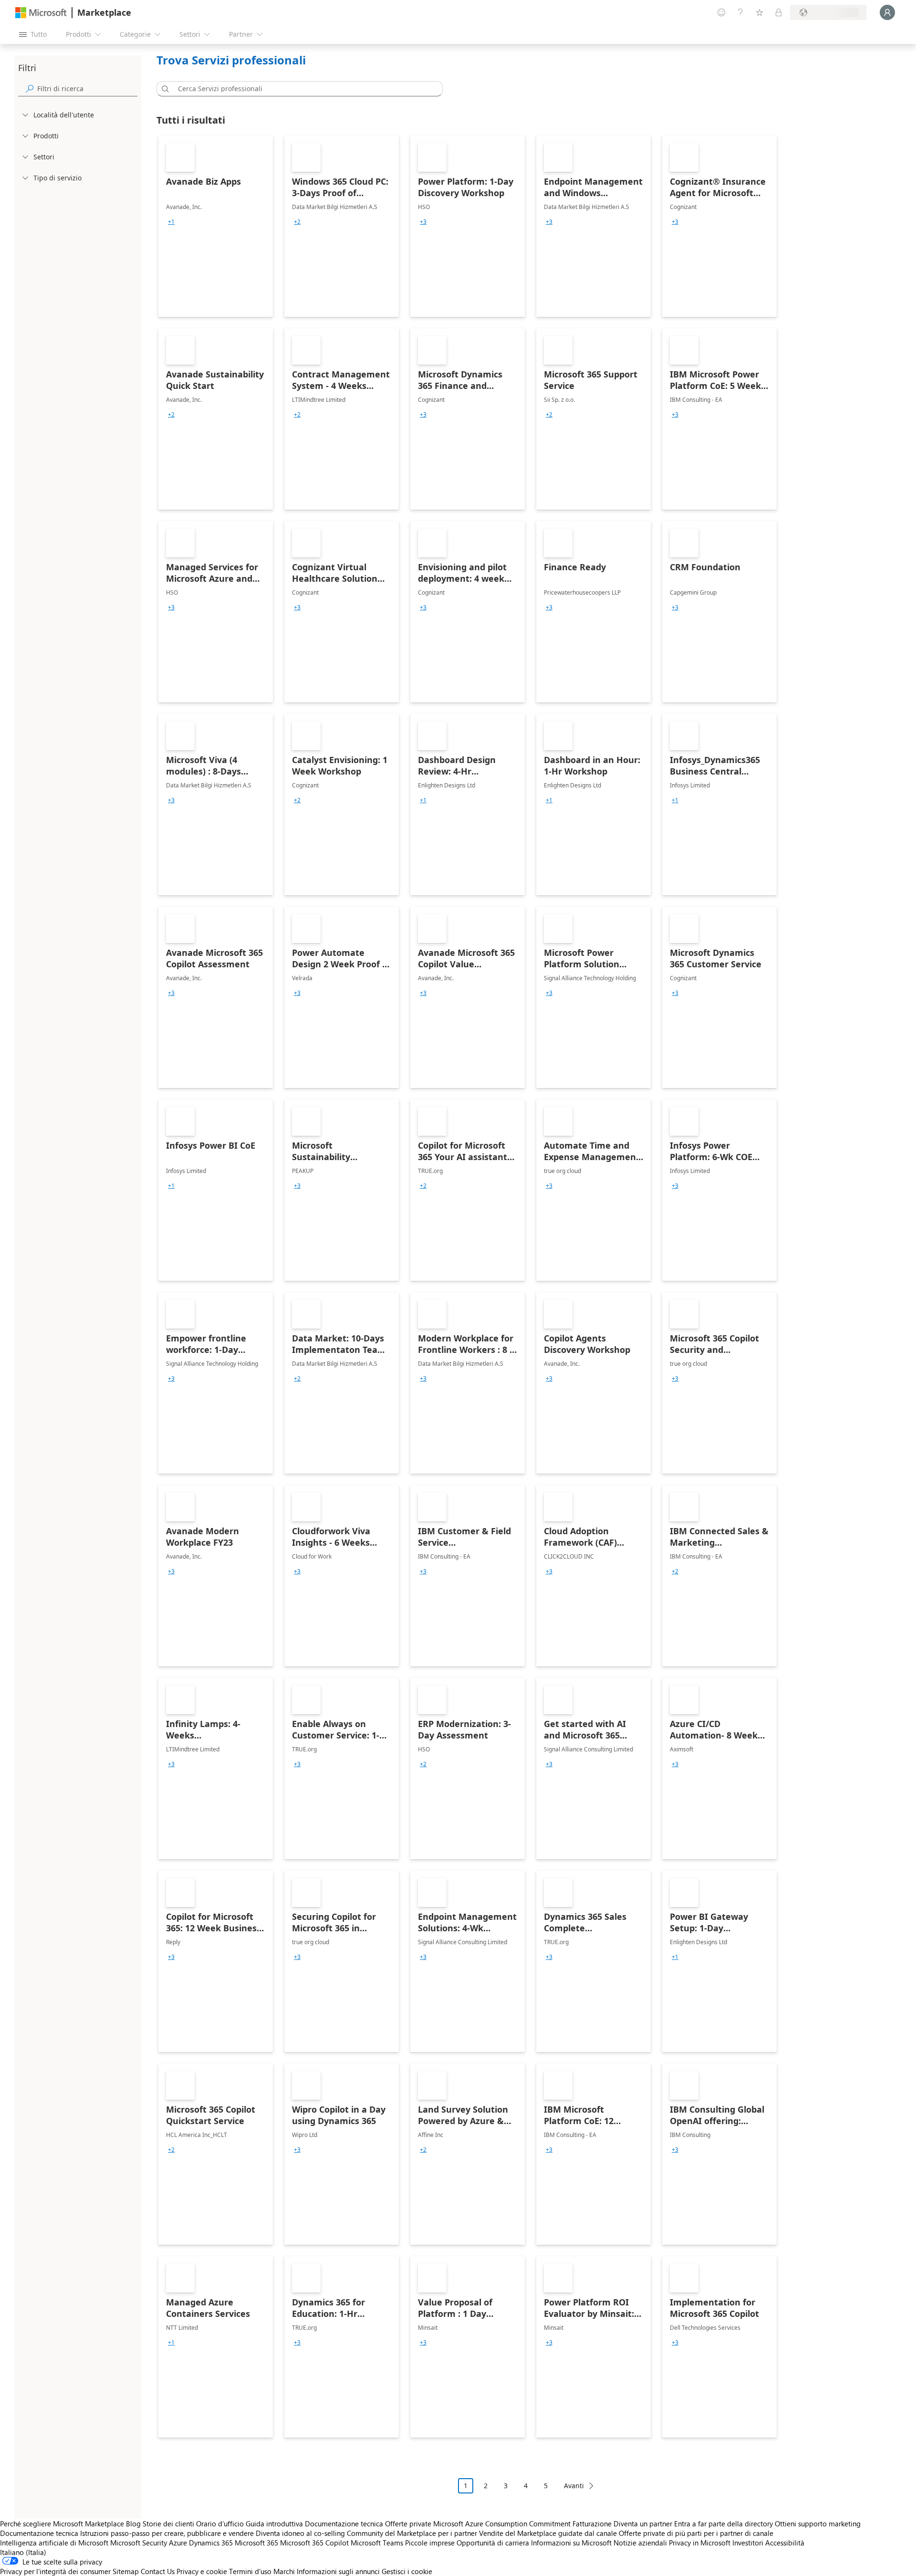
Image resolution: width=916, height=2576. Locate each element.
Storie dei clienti (168, 2524)
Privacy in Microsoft (700, 2543)
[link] (216, 226)
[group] (171, 222)
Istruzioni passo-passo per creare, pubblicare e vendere (167, 2533)
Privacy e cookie (202, 2571)
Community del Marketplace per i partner (412, 2533)
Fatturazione (592, 2524)
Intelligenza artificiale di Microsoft (54, 2543)
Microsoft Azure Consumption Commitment (503, 2524)
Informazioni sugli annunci (338, 2571)
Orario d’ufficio (220, 2524)
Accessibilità (785, 2543)
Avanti (574, 2486)
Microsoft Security (139, 2543)
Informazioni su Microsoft (571, 2543)
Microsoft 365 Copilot (314, 2543)
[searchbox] (87, 89)
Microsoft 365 (256, 2543)
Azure (178, 2543)
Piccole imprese (430, 2543)
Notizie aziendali (640, 2543)
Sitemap (126, 2571)
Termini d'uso (250, 2571)
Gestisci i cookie (407, 2571)
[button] (164, 89)
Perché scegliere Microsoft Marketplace (62, 2524)
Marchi (284, 2571)
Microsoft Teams (377, 2543)
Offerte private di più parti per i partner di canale (696, 2533)
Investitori (748, 2543)
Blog (133, 2524)
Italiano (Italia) (23, 2552)
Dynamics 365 (211, 2543)
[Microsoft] (41, 13)
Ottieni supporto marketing (818, 2524)
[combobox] (302, 89)
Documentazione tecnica (344, 2524)
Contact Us (158, 2571)
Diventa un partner (643, 2524)
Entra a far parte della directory (723, 2524)
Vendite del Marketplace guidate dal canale (548, 2533)
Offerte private (408, 2524)
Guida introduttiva (274, 2524)
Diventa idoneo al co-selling (300, 2533)
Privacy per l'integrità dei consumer (55, 2571)
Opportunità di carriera (493, 2543)
